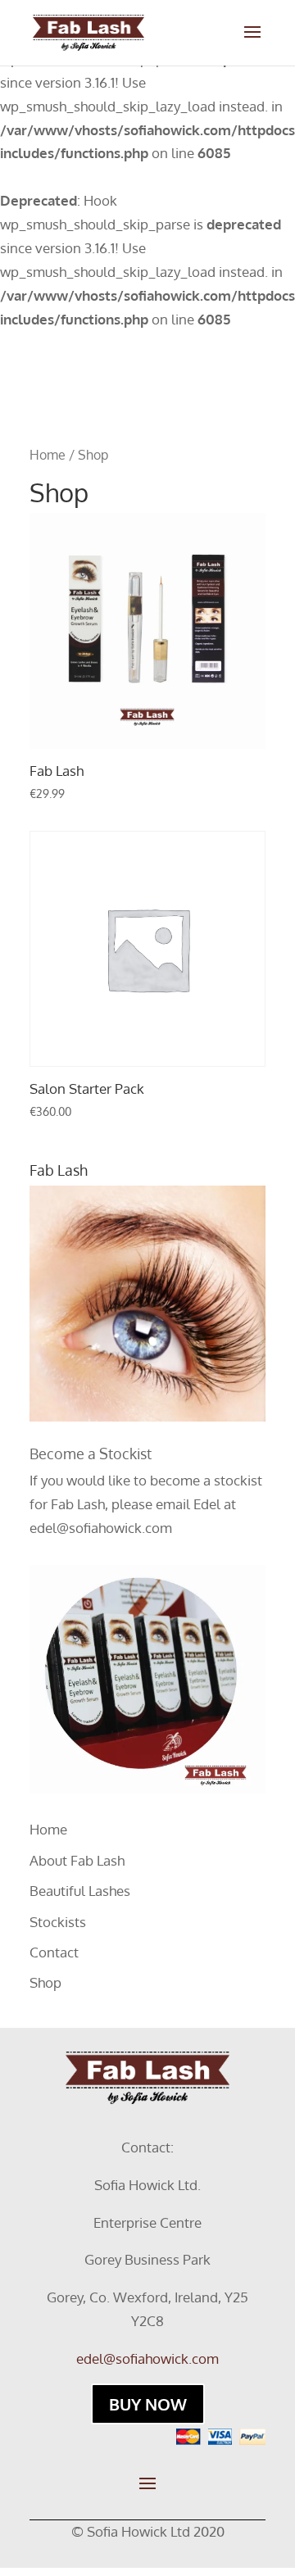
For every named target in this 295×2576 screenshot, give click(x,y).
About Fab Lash (77, 1860)
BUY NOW (148, 2404)
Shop (45, 1982)
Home (48, 455)
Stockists (58, 1922)
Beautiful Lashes (80, 1891)
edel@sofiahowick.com (101, 1528)
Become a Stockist (91, 1454)
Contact (54, 1952)
